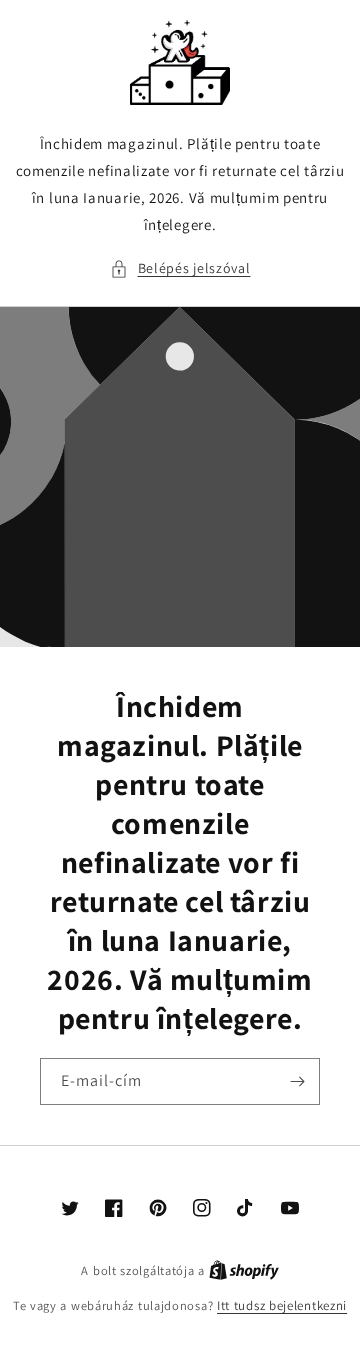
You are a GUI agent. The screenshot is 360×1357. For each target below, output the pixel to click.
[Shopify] (244, 1270)
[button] (180, 268)
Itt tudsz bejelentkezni (282, 1305)
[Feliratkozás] (297, 1081)
